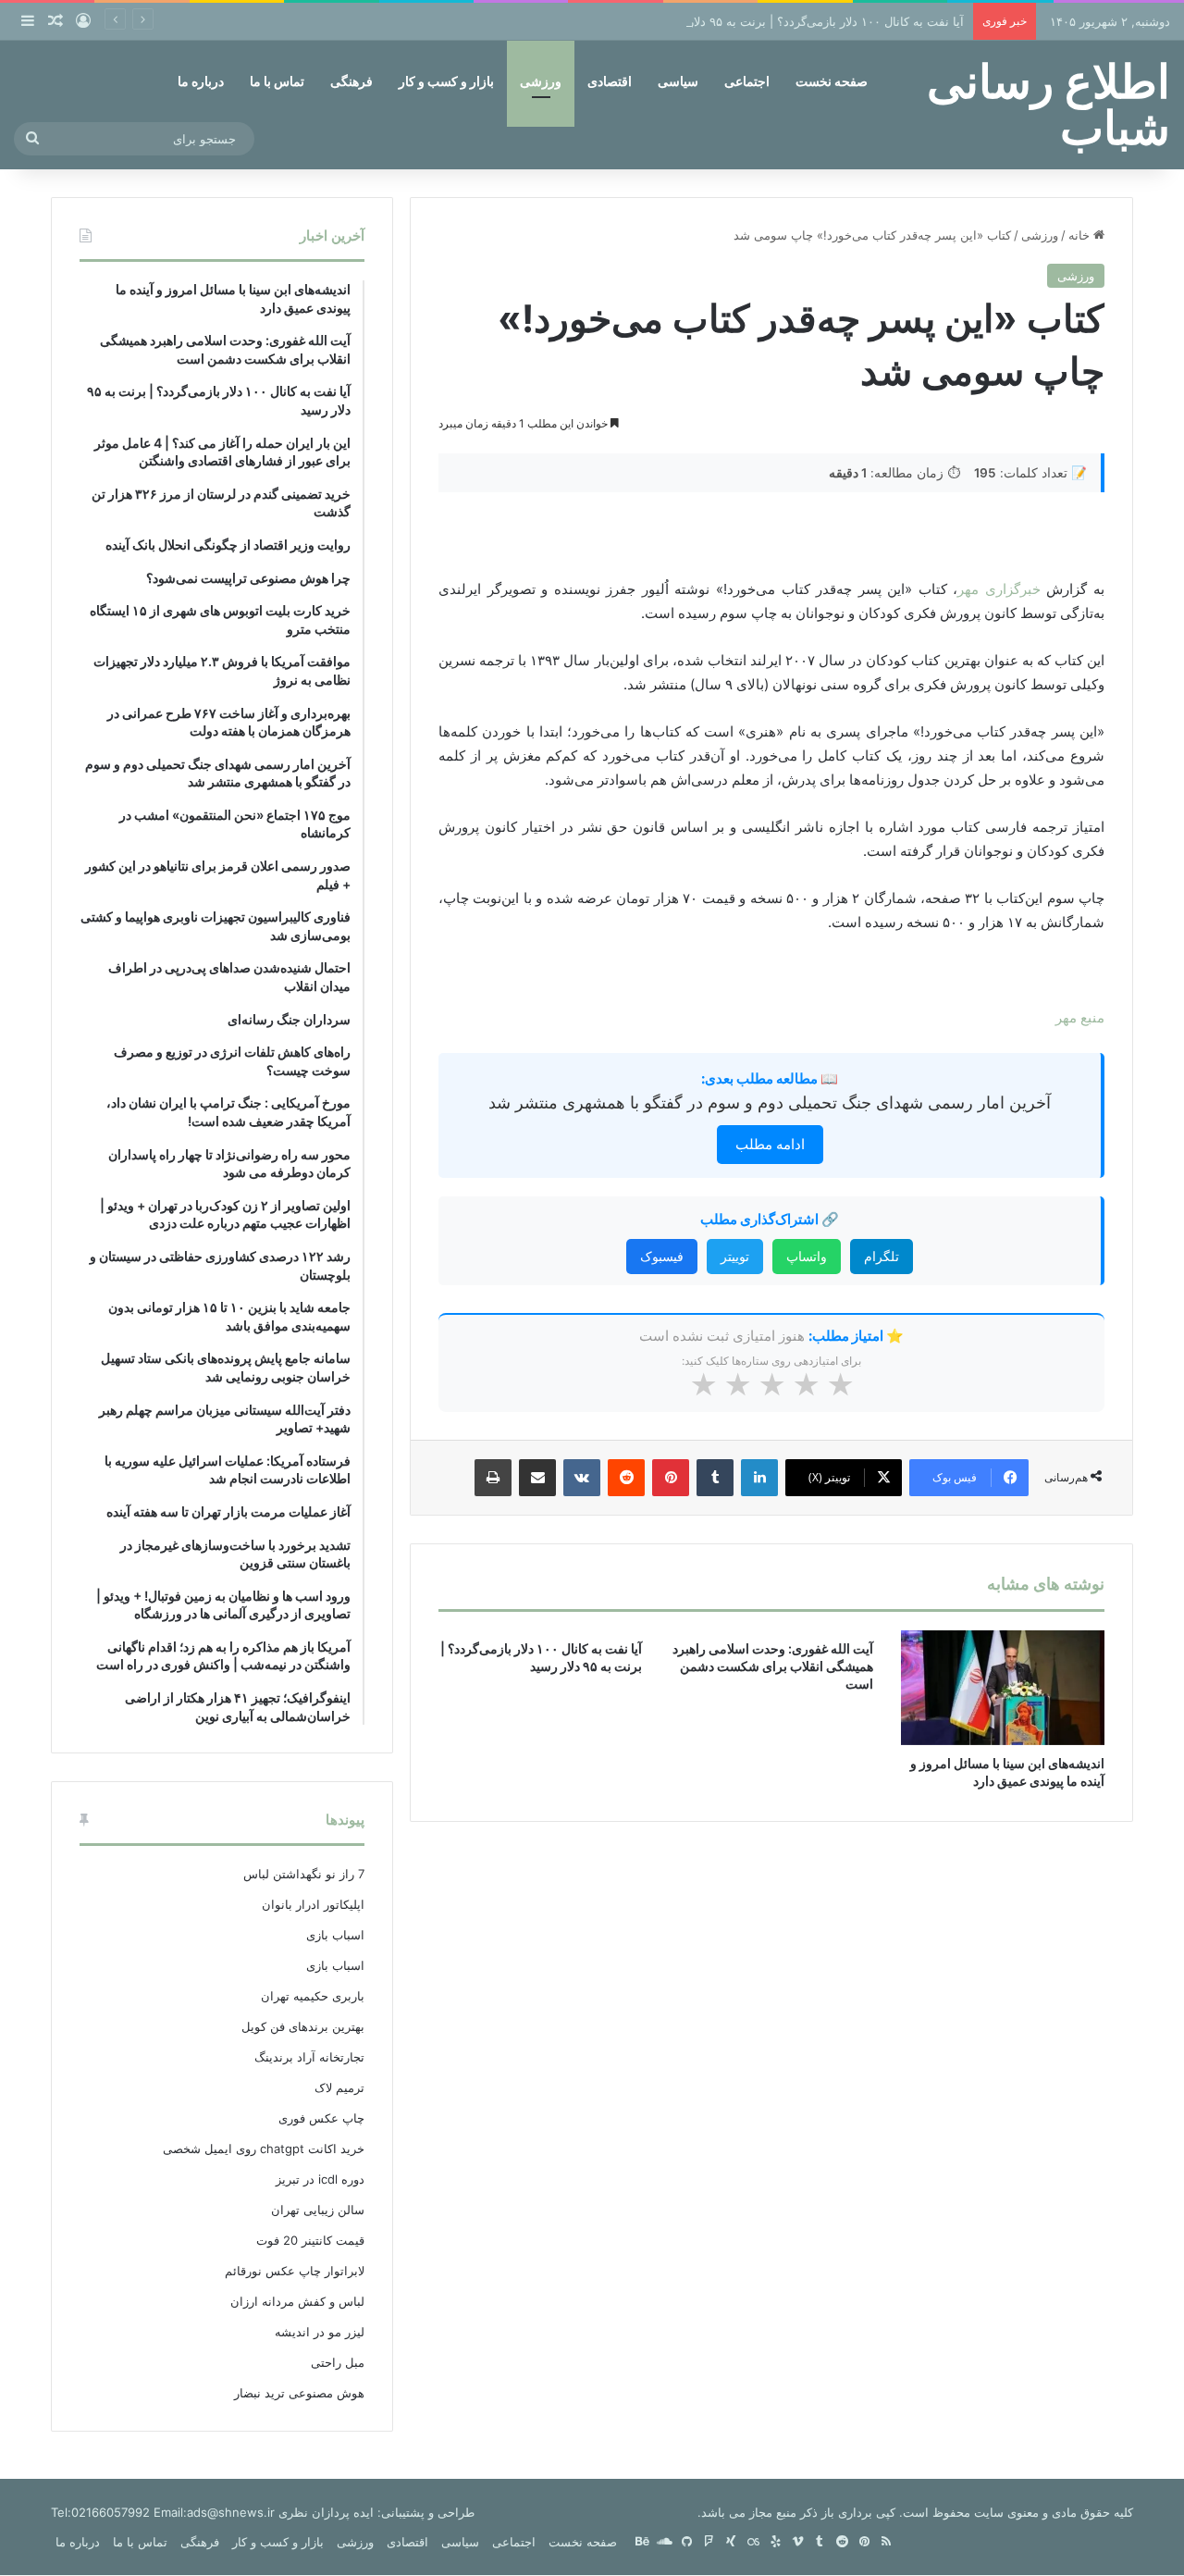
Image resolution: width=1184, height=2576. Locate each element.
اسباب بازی (335, 1935)
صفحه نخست (832, 81)
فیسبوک (662, 1256)
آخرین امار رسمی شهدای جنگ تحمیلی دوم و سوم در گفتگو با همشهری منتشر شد (770, 1102)
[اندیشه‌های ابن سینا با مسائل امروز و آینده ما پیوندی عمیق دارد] (1003, 1688)
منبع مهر (1080, 1017)
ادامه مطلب (770, 1144)
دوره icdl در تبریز (320, 2179)
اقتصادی (610, 81)
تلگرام (882, 1256)
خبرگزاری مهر (999, 589)
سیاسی (678, 81)
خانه (1081, 235)
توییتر (735, 1256)
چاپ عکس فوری (321, 2118)
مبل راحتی (338, 2362)
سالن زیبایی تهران (318, 2210)
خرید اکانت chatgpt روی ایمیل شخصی (264, 2149)
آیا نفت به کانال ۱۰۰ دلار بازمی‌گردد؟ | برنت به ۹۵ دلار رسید (811, 21)
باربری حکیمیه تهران (313, 1996)
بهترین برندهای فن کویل (303, 2026)
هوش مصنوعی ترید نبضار (299, 2393)
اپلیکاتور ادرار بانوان (313, 1904)
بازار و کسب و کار (446, 81)
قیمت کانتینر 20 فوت (310, 2240)
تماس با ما (277, 81)
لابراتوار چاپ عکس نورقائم (295, 2271)
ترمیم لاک (339, 2087)
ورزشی (541, 81)
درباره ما (201, 81)
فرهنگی (351, 81)
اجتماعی (747, 81)
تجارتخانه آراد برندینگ (309, 2057)
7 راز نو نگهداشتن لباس (304, 1874)
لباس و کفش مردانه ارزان (297, 2301)
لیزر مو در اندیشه (320, 2332)
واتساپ (807, 1256)
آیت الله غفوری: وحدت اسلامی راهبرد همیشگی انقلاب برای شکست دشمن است (773, 1666)
